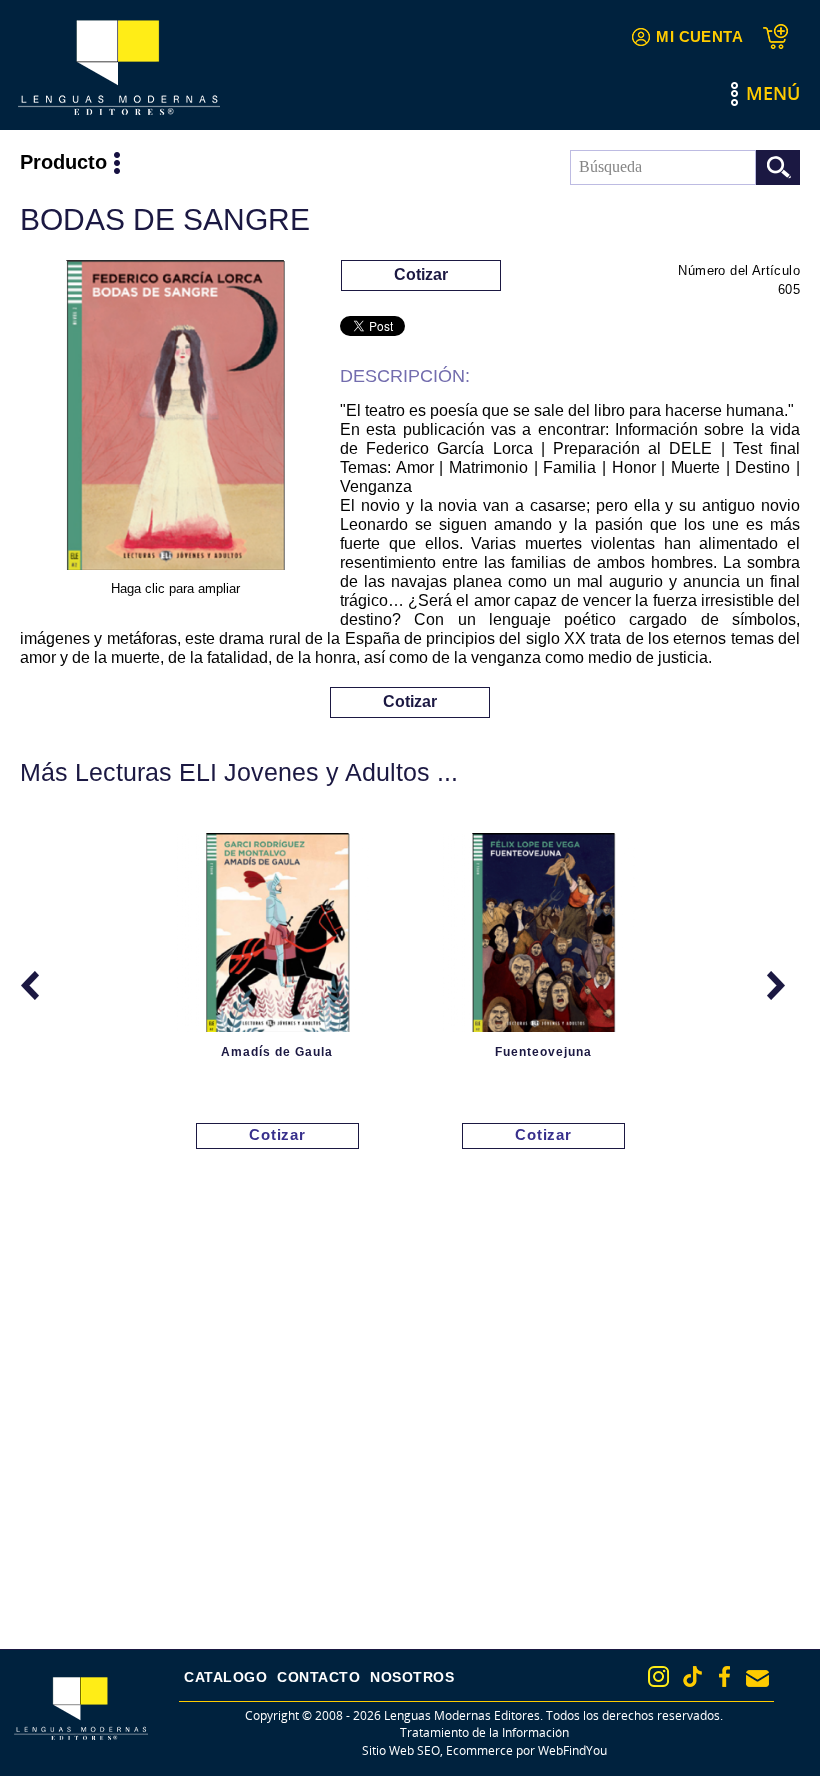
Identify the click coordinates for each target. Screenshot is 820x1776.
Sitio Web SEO (401, 1750)
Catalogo (225, 1677)
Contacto (318, 1677)
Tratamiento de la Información (484, 1732)
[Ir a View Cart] (781, 36)
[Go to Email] (757, 1678)
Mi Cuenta (699, 36)
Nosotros (412, 1677)
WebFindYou (572, 1750)
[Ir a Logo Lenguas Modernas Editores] (119, 67)
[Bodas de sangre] (175, 418)
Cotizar (421, 274)
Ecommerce (479, 1750)
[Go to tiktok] (692, 1676)
